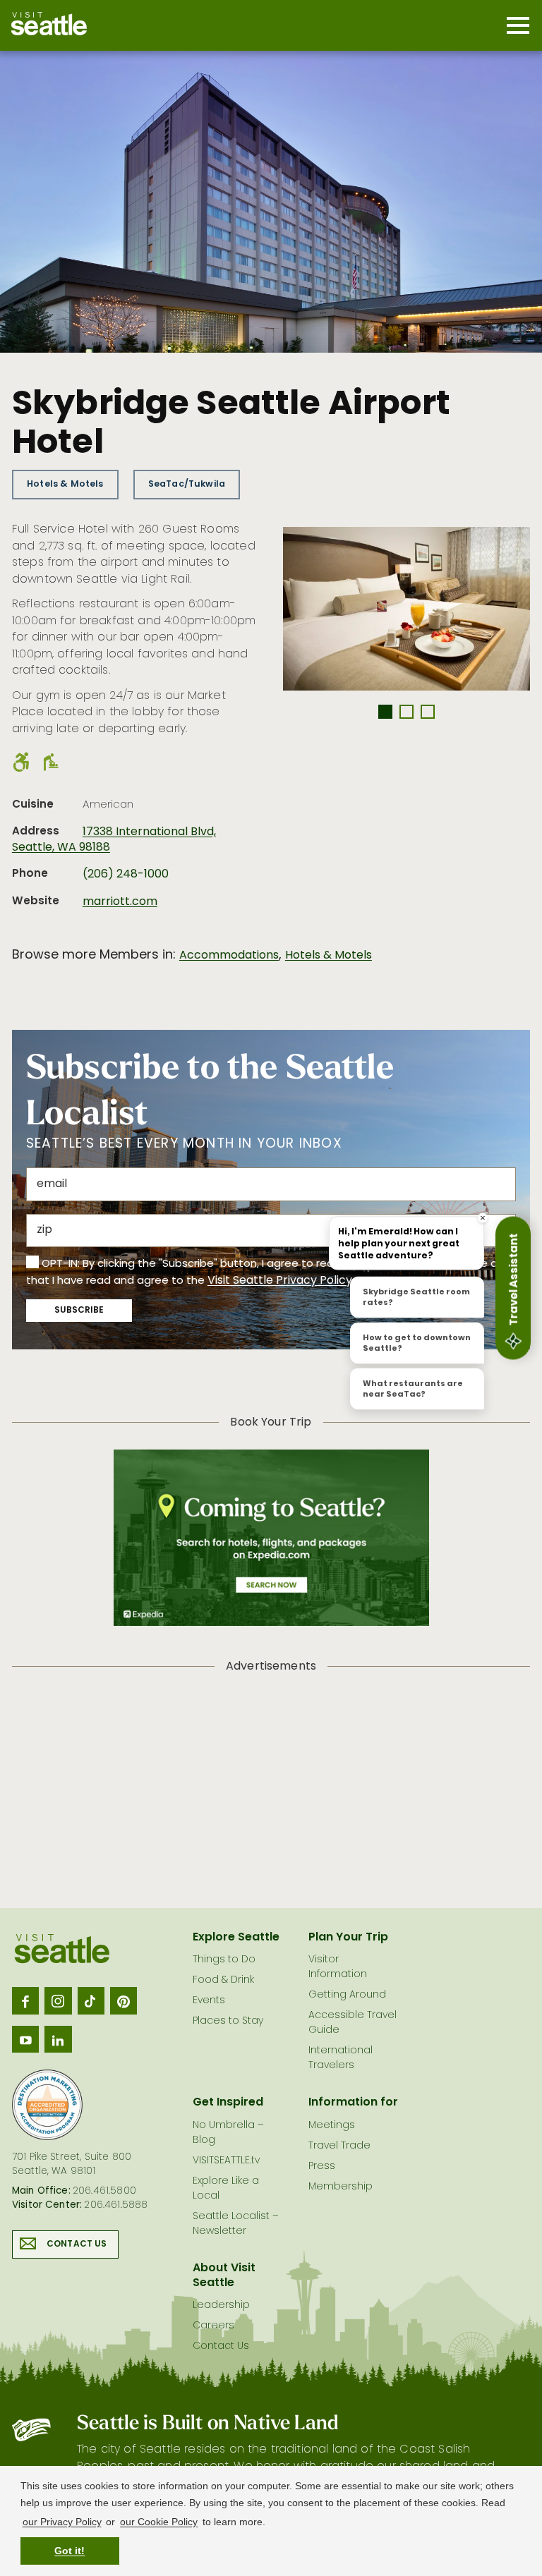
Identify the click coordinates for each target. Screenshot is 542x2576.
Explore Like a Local (226, 2189)
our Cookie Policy (159, 2522)
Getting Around (347, 1995)
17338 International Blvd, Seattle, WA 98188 (114, 840)
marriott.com (120, 902)
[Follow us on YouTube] (25, 2039)
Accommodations (229, 956)
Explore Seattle (236, 1938)
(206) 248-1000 (126, 875)
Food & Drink (223, 1980)
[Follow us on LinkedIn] (58, 2039)
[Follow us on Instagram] (58, 2000)
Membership (341, 2187)
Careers (213, 2326)
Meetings (332, 2126)
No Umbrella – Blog (228, 2133)
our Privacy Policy (62, 2522)
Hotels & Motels (65, 484)
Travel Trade (339, 2146)
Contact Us (77, 2244)
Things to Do (224, 1960)
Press (322, 2167)
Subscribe (79, 1311)
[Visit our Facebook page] (25, 2000)
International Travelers (341, 2058)
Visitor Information (338, 1967)
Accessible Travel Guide (353, 2023)
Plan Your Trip (348, 1938)
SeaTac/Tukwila (187, 484)
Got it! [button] (70, 2551)
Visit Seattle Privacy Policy (280, 1281)
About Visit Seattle (224, 2276)
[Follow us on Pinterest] (124, 2000)
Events (209, 2001)
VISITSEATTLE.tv (226, 2161)
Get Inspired (228, 2103)
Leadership (221, 2305)
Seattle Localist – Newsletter (236, 2224)
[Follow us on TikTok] (91, 2000)
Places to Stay (228, 2021)
